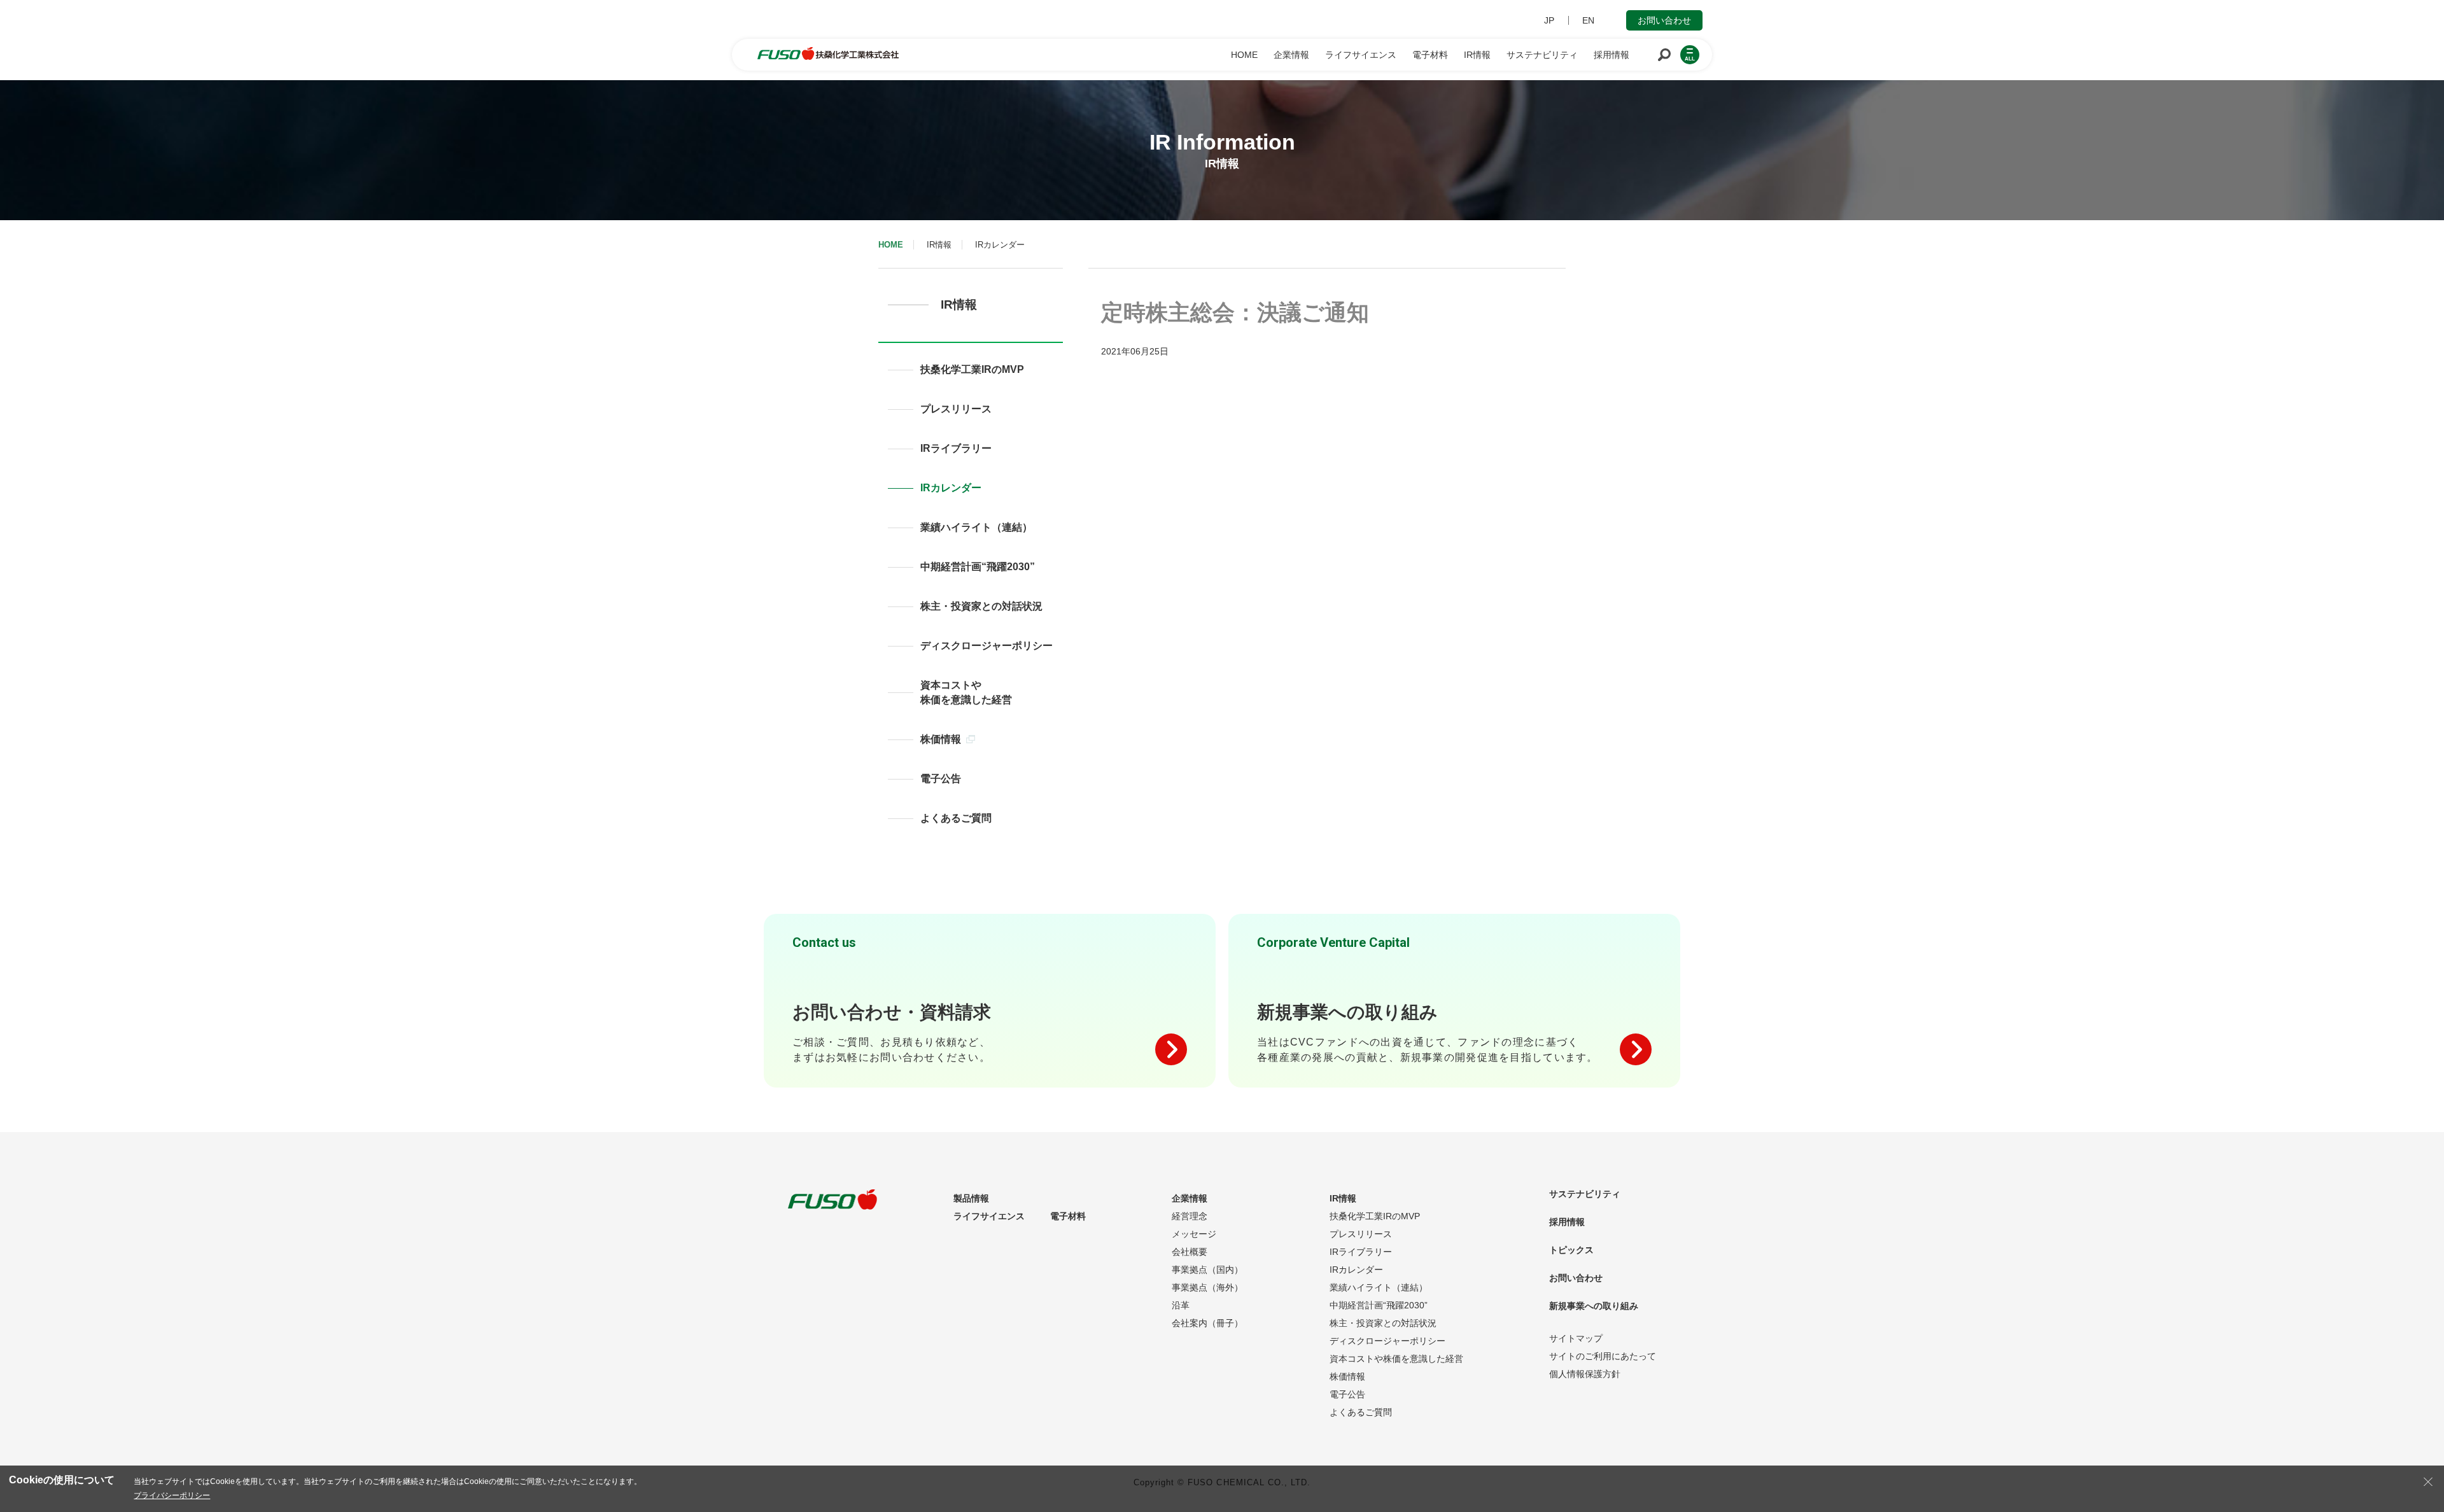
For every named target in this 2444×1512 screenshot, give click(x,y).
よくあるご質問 (956, 818)
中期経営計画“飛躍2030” (978, 567)
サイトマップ (1576, 1338)
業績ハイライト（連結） (976, 527)
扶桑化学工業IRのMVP (972, 369)
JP (1549, 20)
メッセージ (1194, 1234)
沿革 (1181, 1305)
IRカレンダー (951, 488)
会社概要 (1190, 1252)
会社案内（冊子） (1207, 1323)
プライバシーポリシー (172, 1495)
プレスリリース (956, 409)
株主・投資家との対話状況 (981, 606)
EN (1588, 20)
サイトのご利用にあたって (1603, 1356)
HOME (891, 245)
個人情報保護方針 (1585, 1374)
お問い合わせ (1664, 20)
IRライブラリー (956, 448)
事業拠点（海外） (1207, 1287)
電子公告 (941, 779)
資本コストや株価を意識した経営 (966, 692)
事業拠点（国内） (1207, 1270)
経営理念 (1190, 1216)
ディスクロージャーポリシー (987, 646)
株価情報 (941, 739)
